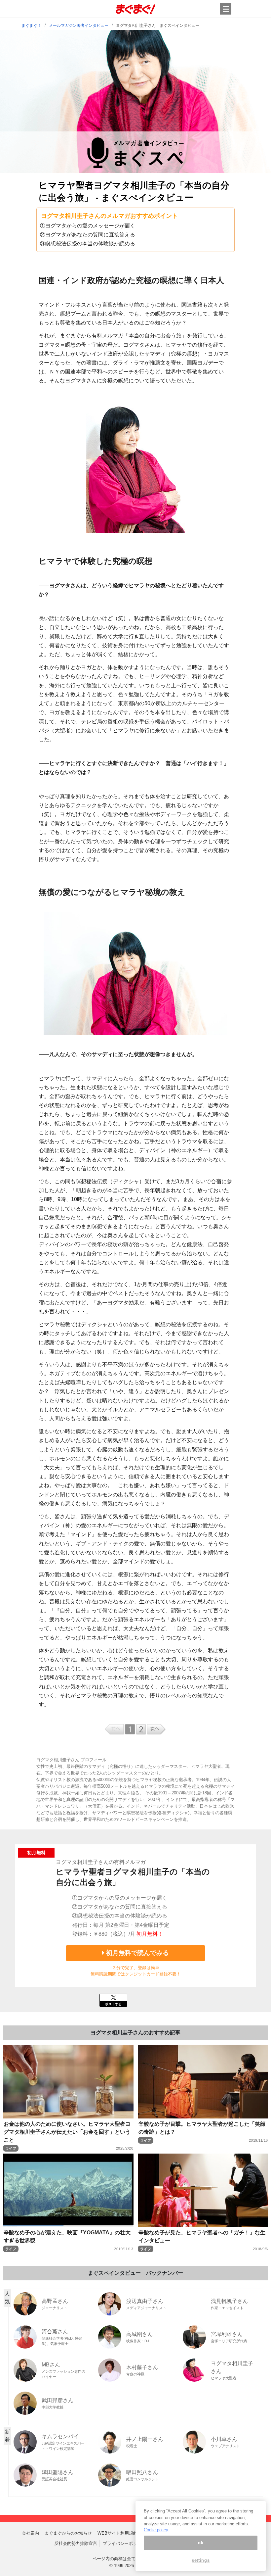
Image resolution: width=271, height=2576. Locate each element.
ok (201, 2543)
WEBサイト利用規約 (117, 2533)
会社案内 (30, 2533)
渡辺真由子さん (145, 2301)
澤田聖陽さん (58, 2472)
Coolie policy (156, 2530)
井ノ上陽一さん (145, 2439)
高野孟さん (55, 2301)
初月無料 (36, 1853)
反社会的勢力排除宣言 (76, 2543)
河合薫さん (55, 2332)
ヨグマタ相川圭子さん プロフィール (71, 1760)
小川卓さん (224, 2439)
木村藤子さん (142, 2367)
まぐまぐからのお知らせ (68, 2533)
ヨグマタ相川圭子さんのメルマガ (86, 216)
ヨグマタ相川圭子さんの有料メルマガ (101, 1862)
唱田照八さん (142, 2472)
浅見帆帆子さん (229, 2301)
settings (201, 2560)
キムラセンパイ (60, 2436)
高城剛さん (139, 2334)
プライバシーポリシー (124, 2543)
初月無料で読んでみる (137, 1953)
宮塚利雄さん (227, 2334)
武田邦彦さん (58, 2400)
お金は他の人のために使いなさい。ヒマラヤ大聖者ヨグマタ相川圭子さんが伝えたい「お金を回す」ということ (67, 2132)
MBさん (51, 2365)
